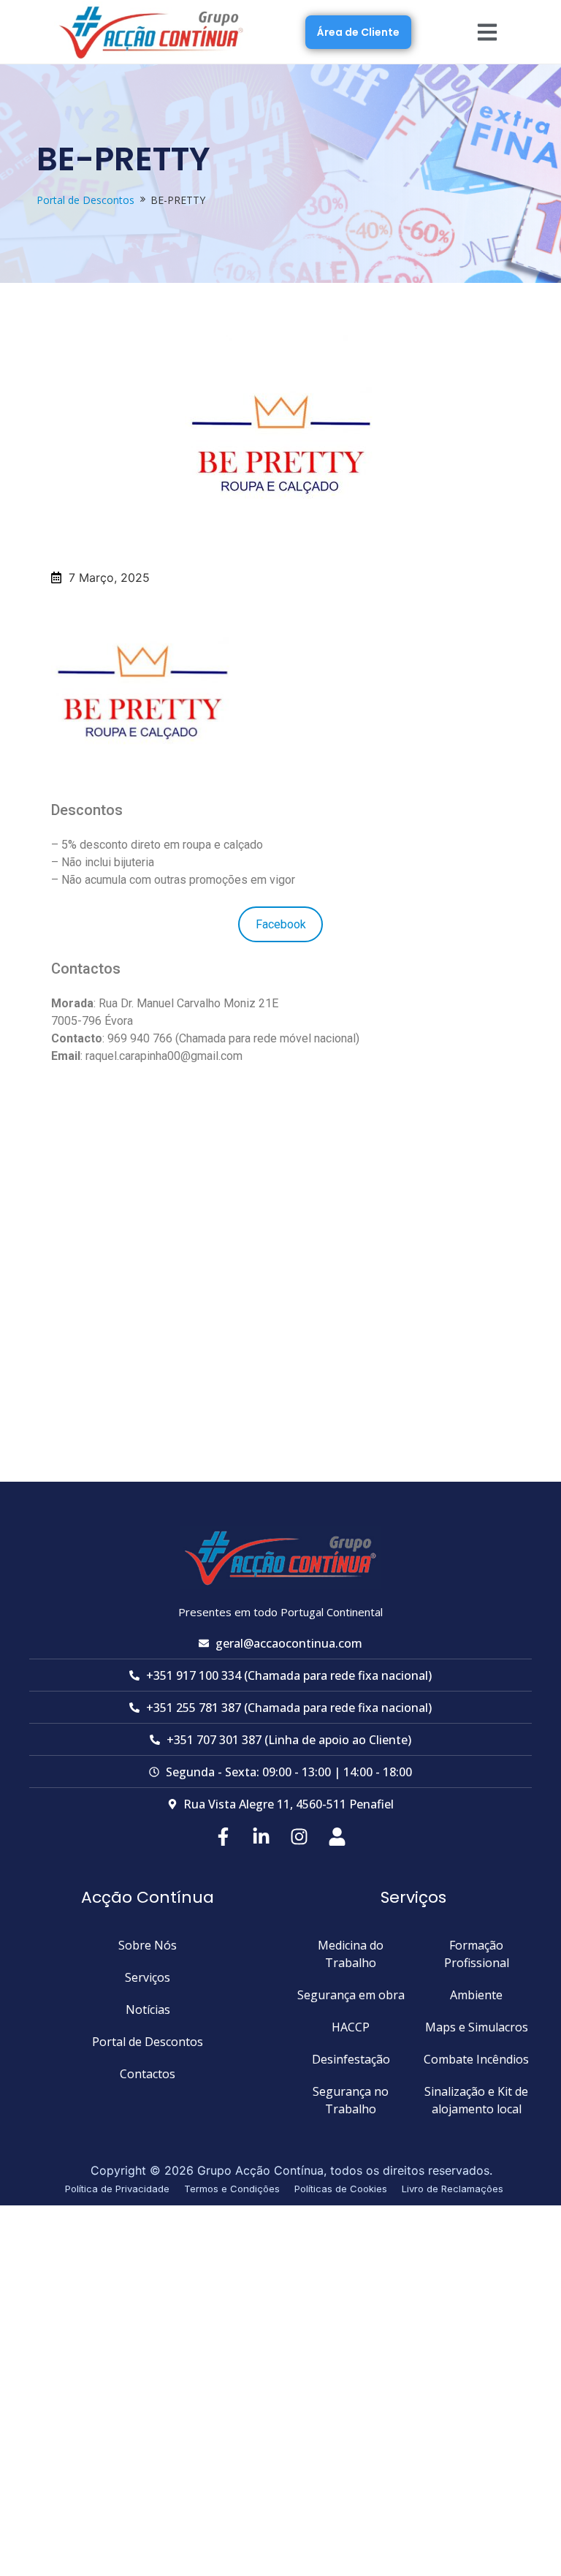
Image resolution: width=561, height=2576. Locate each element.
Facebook (281, 924)
